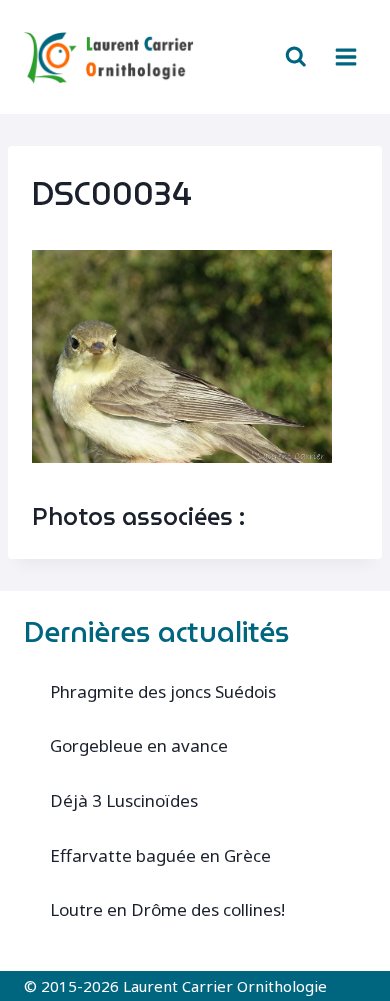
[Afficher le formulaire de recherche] (296, 57)
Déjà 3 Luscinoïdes (124, 800)
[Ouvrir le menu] (345, 56)
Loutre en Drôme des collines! (167, 909)
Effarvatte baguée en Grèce (160, 855)
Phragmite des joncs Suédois (163, 691)
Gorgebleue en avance (139, 745)
